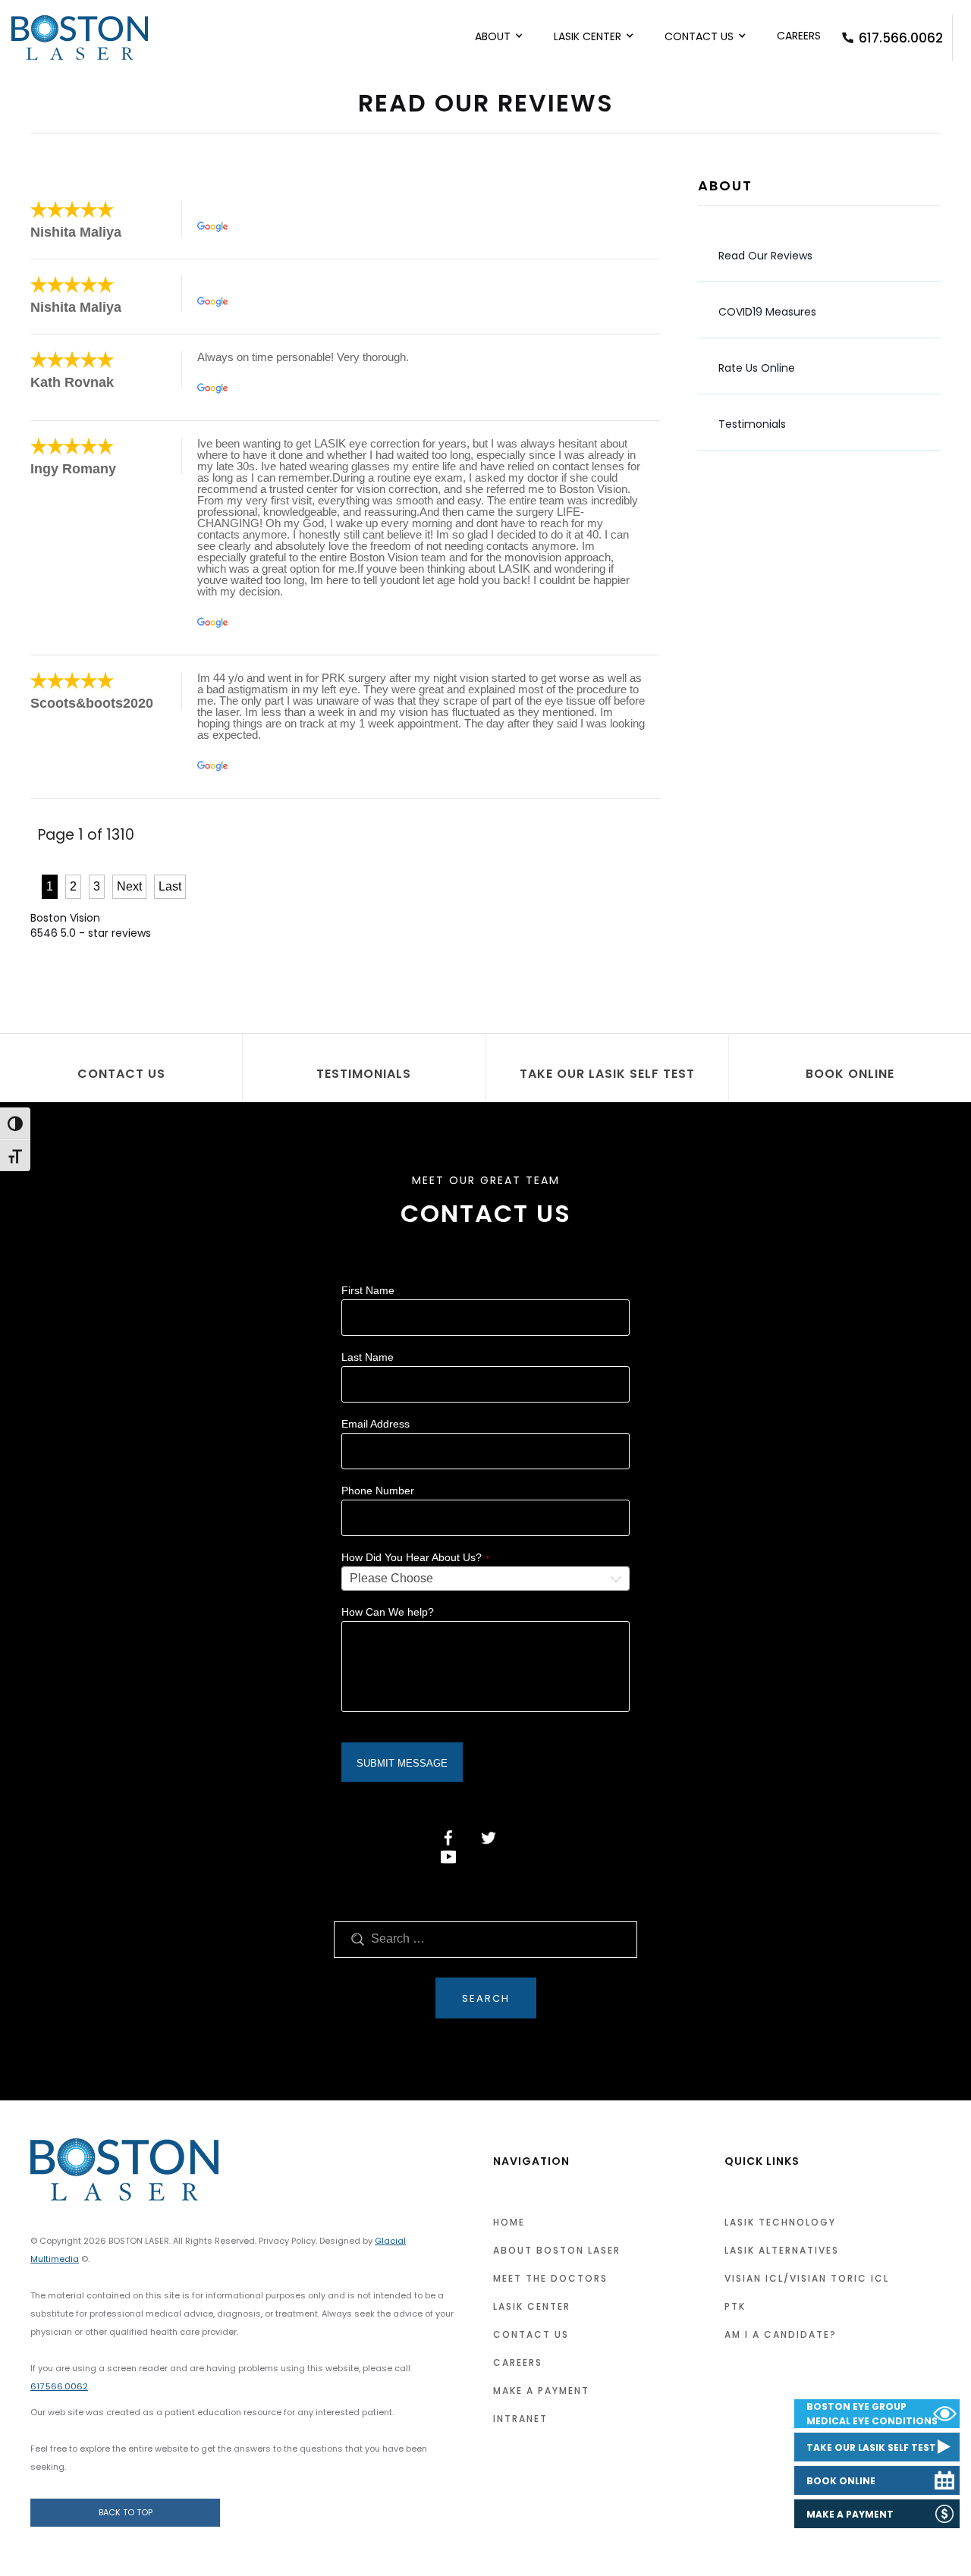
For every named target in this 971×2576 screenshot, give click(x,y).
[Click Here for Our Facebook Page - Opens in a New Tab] (448, 1838)
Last (170, 886)
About (493, 36)
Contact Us (699, 36)
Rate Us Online (757, 368)
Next (129, 886)
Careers (799, 36)
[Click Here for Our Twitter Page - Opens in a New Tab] (489, 1838)
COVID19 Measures (767, 312)
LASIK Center (588, 36)
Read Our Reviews (765, 256)
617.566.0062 (901, 38)
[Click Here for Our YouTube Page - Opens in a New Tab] (448, 1857)
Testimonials (752, 424)
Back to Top (126, 2512)
